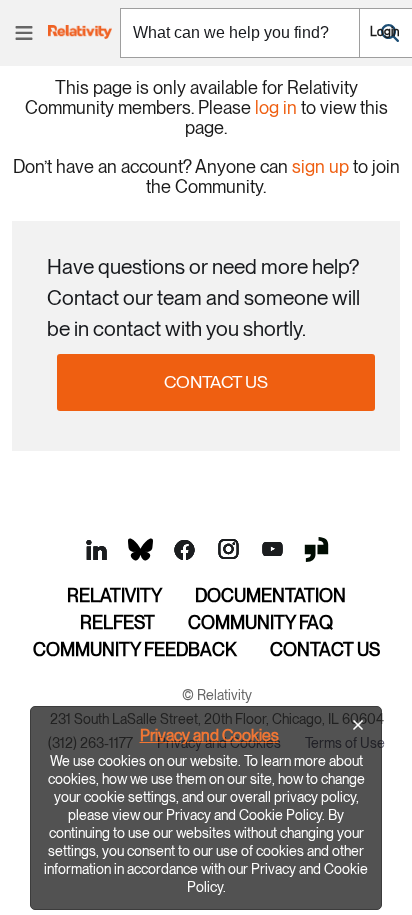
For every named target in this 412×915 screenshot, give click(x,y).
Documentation (270, 595)
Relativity (114, 595)
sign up (320, 166)
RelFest (117, 622)
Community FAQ (260, 622)
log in (276, 107)
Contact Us (216, 381)
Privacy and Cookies (209, 735)
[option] (206, 808)
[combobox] (240, 33)
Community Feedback (135, 649)
